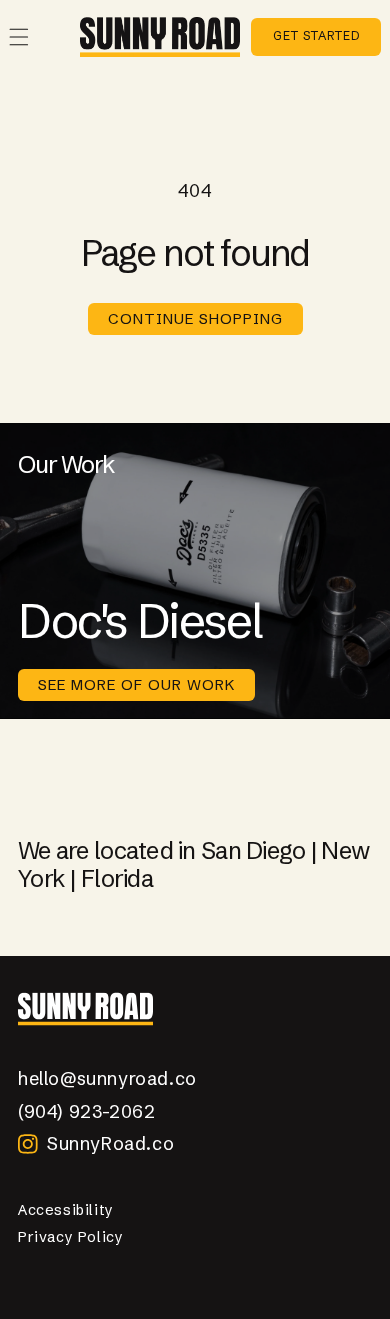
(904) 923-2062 (86, 1111)
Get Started (316, 35)
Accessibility (66, 1210)
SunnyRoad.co (110, 1143)
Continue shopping (195, 318)
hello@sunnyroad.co (107, 1078)
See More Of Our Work (136, 684)
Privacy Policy (70, 1237)
